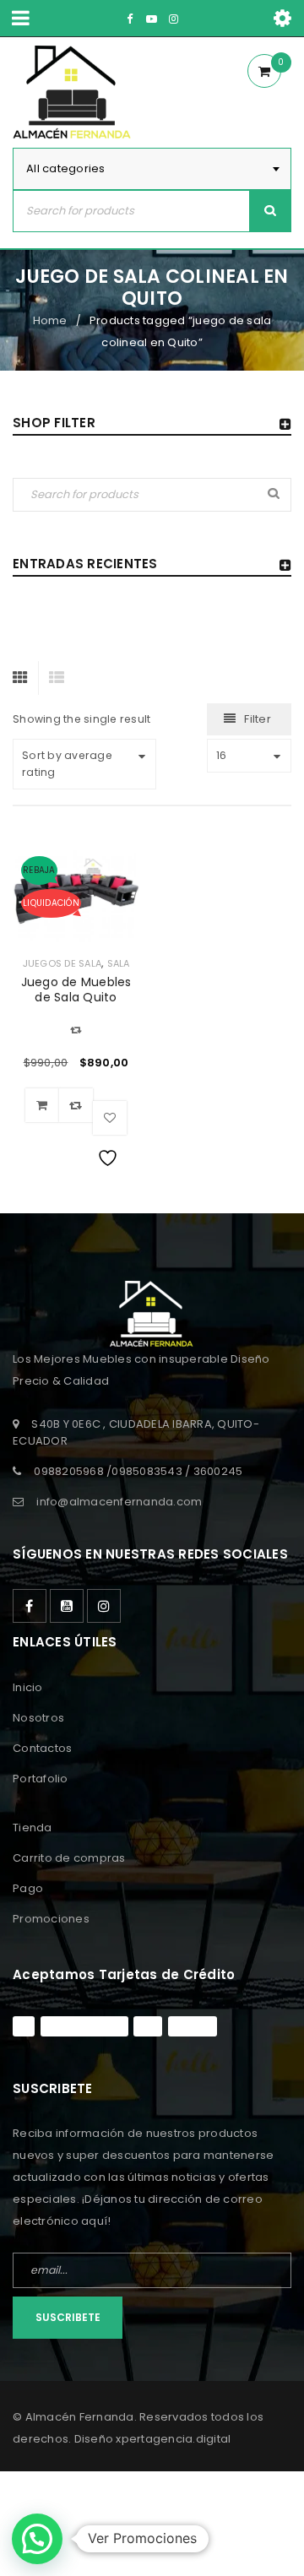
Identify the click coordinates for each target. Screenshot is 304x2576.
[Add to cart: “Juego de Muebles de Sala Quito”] (42, 1105)
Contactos (42, 1748)
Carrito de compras (69, 1858)
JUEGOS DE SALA (62, 963)
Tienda (33, 1828)
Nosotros (38, 1718)
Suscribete (68, 2317)
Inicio (28, 1687)
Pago (28, 1888)
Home (50, 320)
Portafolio (41, 1779)
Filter (258, 719)
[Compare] (76, 1105)
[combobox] (152, 169)
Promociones (51, 1919)
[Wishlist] (110, 1118)
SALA (119, 963)
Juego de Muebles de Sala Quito (76, 990)
